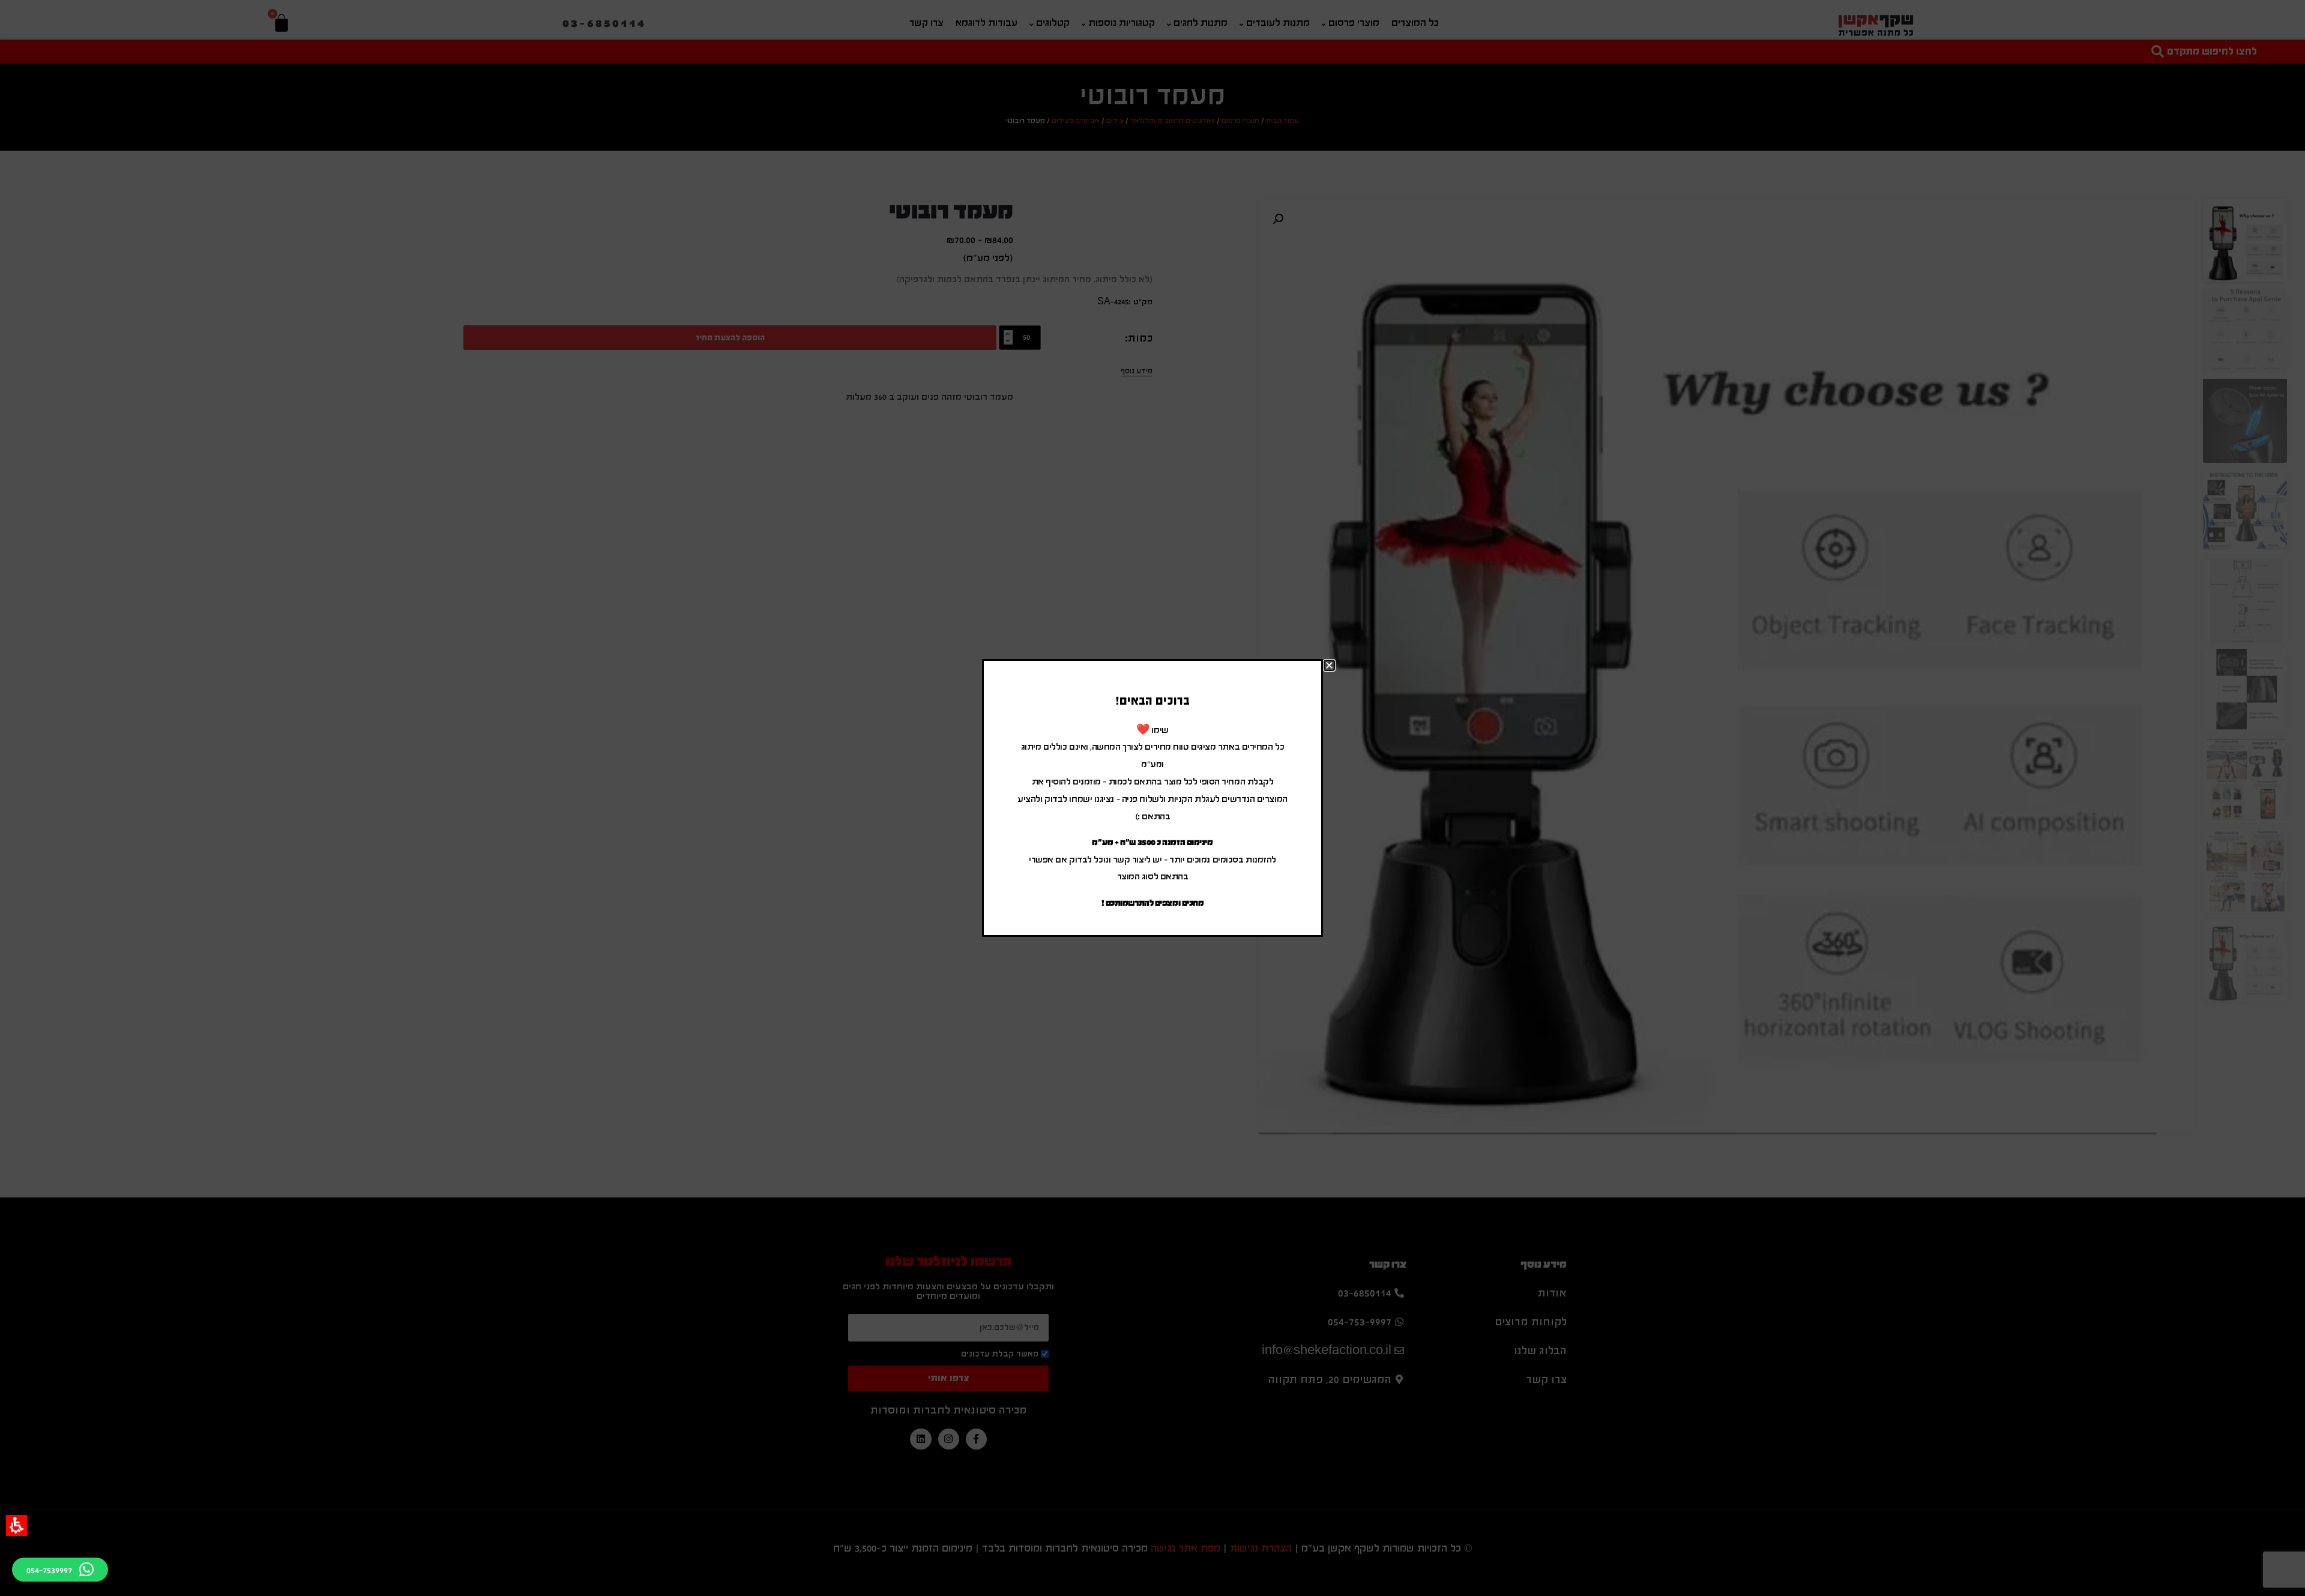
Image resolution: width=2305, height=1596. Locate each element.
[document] (1152, 798)
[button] (17, 1525)
